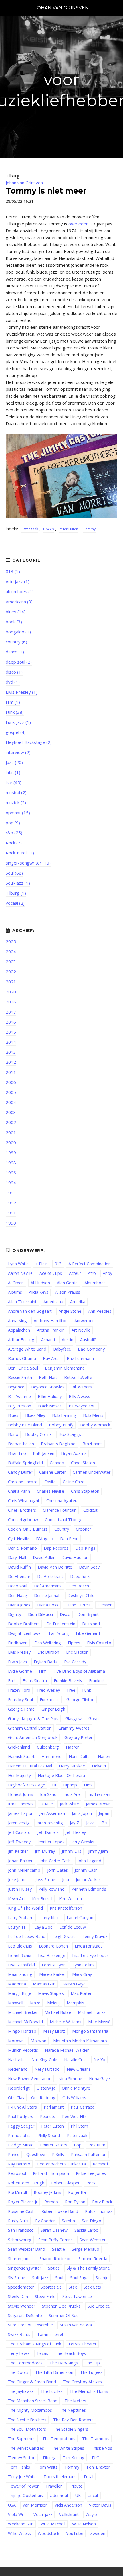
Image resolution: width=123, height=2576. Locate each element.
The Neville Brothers (27, 2420)
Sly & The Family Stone (88, 2268)
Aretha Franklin (51, 1330)
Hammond (52, 1756)
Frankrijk (97, 1681)
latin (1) (13, 772)
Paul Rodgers (21, 2116)
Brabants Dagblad (58, 1444)
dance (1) (15, 652)
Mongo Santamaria (90, 2031)
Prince (14, 2154)
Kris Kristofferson (66, 1908)
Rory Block (102, 2202)
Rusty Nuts (18, 2221)
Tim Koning (74, 2458)
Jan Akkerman (52, 1813)
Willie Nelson (84, 2524)
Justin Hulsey (20, 1889)
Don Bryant (88, 1614)
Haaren (73, 1747)
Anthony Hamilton (51, 1321)
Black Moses (50, 1406)
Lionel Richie (20, 1955)
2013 (11, 1052)
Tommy (89, 529)
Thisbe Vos (102, 2448)
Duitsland (91, 1624)
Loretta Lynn (54, 1965)
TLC (95, 2458)
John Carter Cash (55, 1861)
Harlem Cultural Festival (30, 1766)
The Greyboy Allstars (82, 2382)
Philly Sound (49, 2135)
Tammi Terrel (50, 2334)
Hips (88, 1785)
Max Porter (81, 1993)
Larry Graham (21, 1918)
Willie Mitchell (53, 2524)
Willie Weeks (19, 2533)
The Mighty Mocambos (30, 2410)
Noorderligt (19, 2088)
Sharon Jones (20, 2259)
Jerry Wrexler (83, 1842)
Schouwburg (20, 2240)
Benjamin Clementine (65, 1368)
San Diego (92, 2221)
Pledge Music (21, 2145)
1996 (11, 1173)
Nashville (16, 2060)
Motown (16, 2041)
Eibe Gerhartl (88, 1633)
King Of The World (25, 1908)
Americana (53, 1302)
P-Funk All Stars (22, 2107)
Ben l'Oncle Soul (23, 1368)
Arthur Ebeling (21, 1340)
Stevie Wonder (22, 2306)
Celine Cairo (74, 1482)
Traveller (54, 2486)
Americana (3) (19, 602)
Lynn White (18, 1264)
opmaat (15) (18, 813)
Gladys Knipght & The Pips (33, 1719)
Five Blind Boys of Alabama (79, 1671)
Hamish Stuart (21, 1756)
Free (71, 1690)
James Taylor (20, 1813)
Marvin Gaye (74, 1984)
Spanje (102, 2278)
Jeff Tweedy (19, 1842)
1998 (11, 1163)
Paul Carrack (82, 2107)
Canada (57, 1463)
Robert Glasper (65, 2183)
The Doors (18, 2372)
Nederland (18, 2069)
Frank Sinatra (35, 1681)
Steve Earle (45, 2296)
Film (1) (13, 702)
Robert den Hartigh (26, 2183)
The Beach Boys (70, 2353)
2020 (11, 992)
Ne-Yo (99, 2060)
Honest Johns (21, 1794)
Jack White (69, 1804)
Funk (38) (15, 712)
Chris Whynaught (24, 1501)
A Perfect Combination (90, 1264)
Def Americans (48, 1586)
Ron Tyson (75, 2202)
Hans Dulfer (80, 1756)
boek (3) (14, 622)
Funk (87, 1690)
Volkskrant (69, 2514)
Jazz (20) (14, 762)
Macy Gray (82, 1974)
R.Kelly (58, 2154)
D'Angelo (45, 1539)
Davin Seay (89, 1567)
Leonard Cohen (53, 1946)
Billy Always (79, 1396)
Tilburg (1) (16, 893)
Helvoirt (99, 1766)
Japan (104, 1813)
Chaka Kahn (19, 1491)
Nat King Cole (44, 2060)
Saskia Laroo (86, 2230)
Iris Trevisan (99, 1794)
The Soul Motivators (27, 2429)
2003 (11, 1112)
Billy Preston (20, 1406)
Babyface (62, 1349)
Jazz (90, 1823)
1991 (11, 1213)
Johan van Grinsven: (25, 183)
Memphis (75, 2003)
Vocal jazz (43, 2514)
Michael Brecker (23, 2012)
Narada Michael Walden (67, 2050)
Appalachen (19, 1330)
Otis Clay (16, 2098)
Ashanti (48, 1340)
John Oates (57, 1870)
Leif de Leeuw (73, 1927)
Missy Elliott (54, 2031)
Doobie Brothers (24, 1624)
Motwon (38, 2041)
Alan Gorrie (67, 1283)
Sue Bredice (99, 2306)
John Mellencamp (24, 1870)
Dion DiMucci (40, 1614)
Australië (88, 1340)
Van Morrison (35, 2505)
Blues (13, 1415)
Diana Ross (48, 1605)
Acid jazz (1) (18, 581)
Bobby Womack (95, 1425)
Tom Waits (47, 2467)
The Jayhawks (21, 2391)
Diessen (105, 1605)
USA (12, 2505)
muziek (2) (16, 802)
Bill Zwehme (19, 1396)
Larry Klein (50, 1918)
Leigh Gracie (64, 1936)
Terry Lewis (19, 2353)
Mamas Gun (44, 1984)
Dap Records (56, 1548)
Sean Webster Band (27, 2249)
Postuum (97, 2145)
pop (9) (13, 823)
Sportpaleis (51, 2287)
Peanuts (48, 2116)
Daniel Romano (22, 1548)
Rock (91, 2183)
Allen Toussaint (22, 1302)
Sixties (54, 2268)
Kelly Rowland (52, 1889)
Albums (15, 1292)
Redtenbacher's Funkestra (61, 2164)
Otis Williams (74, 2098)
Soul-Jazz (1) (18, 883)
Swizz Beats (19, 2334)
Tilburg (49, 2458)
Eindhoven (18, 1643)
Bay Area (51, 1358)
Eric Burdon (48, 1652)
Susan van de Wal (76, 2325)
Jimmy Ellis (72, 1851)
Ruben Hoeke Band (60, 2211)
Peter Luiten (69, 529)
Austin (68, 1340)
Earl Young (59, 1633)
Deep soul (18, 1586)
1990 (11, 1223)
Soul (59, 2278)
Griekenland (19, 1747)
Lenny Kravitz (95, 1936)
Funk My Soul (20, 1700)
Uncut (93, 2495)
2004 (11, 1102)
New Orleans (79, 2069)
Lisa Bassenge (52, 1955)
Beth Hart (48, 1377)
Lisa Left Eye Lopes (90, 1955)
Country (62, 1529)
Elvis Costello (99, 1643)
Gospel (95, 1719)
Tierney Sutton (22, 2458)
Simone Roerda (93, 2259)
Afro (92, 1273)
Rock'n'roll (17, 2192)
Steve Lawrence (77, 2296)
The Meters (75, 2401)
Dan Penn (69, 1539)
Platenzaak (29, 529)
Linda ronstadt (88, 1946)
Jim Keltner (18, 1851)
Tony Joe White (22, 2477)
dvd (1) (13, 682)
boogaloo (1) (18, 632)
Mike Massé (99, 2022)
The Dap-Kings (64, 2363)
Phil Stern (79, 2126)
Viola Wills (17, 2514)
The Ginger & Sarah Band (32, 2382)
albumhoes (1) (20, 591)
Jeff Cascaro (19, 1832)
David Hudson (75, 1557)
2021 (11, 982)
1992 (11, 1203)
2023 (11, 962)
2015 (11, 1032)
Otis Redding (43, 2098)
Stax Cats (92, 2287)
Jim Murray (45, 1851)
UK (78, 2495)
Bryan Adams (74, 1453)
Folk (12, 1681)
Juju (66, 1880)
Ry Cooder (45, 2221)
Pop (78, 2145)
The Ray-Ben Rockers (73, 2420)
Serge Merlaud (86, 2249)
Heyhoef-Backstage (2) (29, 742)
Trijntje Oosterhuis (25, 2495)
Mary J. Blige (20, 1993)
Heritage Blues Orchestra (61, 1775)
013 (58, 1264)
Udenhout (59, 2495)
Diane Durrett (78, 1605)
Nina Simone (70, 2079)
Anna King (17, 1321)
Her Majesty (19, 1775)
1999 (11, 1152)
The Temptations (59, 2439)
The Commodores (25, 2363)
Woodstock (48, 2533)
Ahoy (107, 1273)
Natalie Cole (75, 2060)
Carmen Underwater (92, 1472)
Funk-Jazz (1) (18, 722)
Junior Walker (88, 1880)
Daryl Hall (17, 1557)
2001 (11, 1132)
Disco (65, 1614)
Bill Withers (82, 1387)
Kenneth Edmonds (89, 1889)
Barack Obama (22, 1358)
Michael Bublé (58, 2012)
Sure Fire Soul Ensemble (30, 2325)
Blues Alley (35, 1415)
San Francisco (21, 2230)
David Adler (44, 1557)
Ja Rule (47, 1804)
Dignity (15, 1614)
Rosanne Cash (21, 2211)
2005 (11, 1092)
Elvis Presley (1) (22, 692)
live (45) (14, 782)
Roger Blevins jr (23, 2202)
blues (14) (16, 612)
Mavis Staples (51, 1993)
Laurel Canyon (80, 1918)
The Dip (92, 2363)
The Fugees (91, 2372)
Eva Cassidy (75, 1662)
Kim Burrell (42, 1899)
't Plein (42, 1264)
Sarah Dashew (54, 2230)
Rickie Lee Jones (91, 2173)
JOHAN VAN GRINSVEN (62, 8)
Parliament (54, 2107)
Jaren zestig (19, 1823)
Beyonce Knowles (48, 1387)
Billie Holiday (50, 1396)
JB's (104, 1823)
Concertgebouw (23, 1520)
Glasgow (73, 1719)
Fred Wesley (49, 1690)
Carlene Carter (52, 1472)
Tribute (76, 2486)
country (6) (16, 642)
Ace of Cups (51, 1273)
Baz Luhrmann (80, 1358)
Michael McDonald (25, 2022)
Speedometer (21, 2287)
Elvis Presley (19, 1652)
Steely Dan (18, 2296)
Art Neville (81, 1330)
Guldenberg (48, 1747)
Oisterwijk (46, 2088)
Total (88, 2477)
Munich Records (23, 2050)
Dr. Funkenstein (61, 1624)
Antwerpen (85, 1321)
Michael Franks (92, 2012)
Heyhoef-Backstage (27, 1785)
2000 (11, 1142)
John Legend (89, 1861)
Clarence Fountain (60, 1510)
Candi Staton (83, 1463)
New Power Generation (30, 2079)
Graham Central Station (30, 1728)
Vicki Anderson (68, 2505)
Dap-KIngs (85, 1548)
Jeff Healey (76, 1832)
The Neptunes (72, 2410)
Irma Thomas (21, 1804)
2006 (11, 1082)
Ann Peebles (100, 1311)
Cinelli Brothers (22, 1510)
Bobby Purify (61, 1425)
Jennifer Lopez (51, 1842)
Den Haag (18, 1595)
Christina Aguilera (63, 1501)
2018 (11, 1002)
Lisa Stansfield (21, 1965)
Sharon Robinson (55, 2259)
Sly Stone (17, 2278)
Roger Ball (78, 2192)
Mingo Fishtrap (22, 2031)
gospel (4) (16, 732)
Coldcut (90, 1510)
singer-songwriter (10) (28, 863)
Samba (68, 2221)
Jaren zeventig (50, 1823)
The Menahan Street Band (33, 2401)
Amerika (78, 1302)
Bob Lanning (64, 1415)
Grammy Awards (74, 1728)
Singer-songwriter (25, 2268)
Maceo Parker (52, 1974)
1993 (11, 1193)
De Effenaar (19, 1576)
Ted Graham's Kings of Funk (35, 2344)
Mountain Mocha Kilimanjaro (80, 2041)
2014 (11, 1042)
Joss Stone (45, 1880)
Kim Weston (71, 1899)
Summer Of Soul (64, 2315)
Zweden (98, 2533)
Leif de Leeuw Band (27, 1936)
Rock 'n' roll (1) (20, 853)
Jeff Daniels (48, 1832)
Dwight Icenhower (25, 1633)
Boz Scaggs (70, 1434)
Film (43, 1671)
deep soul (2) (19, 662)
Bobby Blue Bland (25, 1425)
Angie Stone (70, 1311)
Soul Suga (79, 2278)
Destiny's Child (81, 1595)
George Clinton (80, 1700)
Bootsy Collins (38, 1434)
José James (18, 1880)
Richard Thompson (51, 2173)
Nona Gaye (99, 2079)
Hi (54, 1785)
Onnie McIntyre (76, 2088)
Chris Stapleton (85, 1491)
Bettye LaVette (78, 1377)
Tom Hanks (19, 2467)
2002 (11, 1122)
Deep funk (80, 1576)
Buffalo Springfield (25, 1463)
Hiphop (70, 1785)
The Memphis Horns (89, 2391)
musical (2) (16, 792)
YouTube (75, 2533)
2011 (11, 1072)
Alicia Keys (39, 1292)
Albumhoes (95, 1283)
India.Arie (72, 1794)
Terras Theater (82, 2344)
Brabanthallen (21, 1444)
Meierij (53, 2003)
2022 (11, 972)
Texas (42, 2353)
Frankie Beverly (68, 1681)
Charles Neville (50, 1491)
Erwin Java (17, 1662)
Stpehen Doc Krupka (61, 2306)
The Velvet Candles (26, 2448)
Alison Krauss (68, 1292)
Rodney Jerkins (47, 2192)
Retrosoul (17, 2173)
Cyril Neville (19, 1539)
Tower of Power (23, 2486)
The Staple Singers (71, 2429)
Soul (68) (14, 873)
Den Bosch (79, 1586)
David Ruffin (19, 1567)
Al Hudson (40, 1283)
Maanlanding (20, 1974)
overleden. (79, 224)
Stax (73, 2287)
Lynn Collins (83, 1965)
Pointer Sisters (53, 2145)
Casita (50, 1482)
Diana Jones (19, 1605)
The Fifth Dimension (54, 2372)
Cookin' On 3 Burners (28, 1529)
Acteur (75, 1273)
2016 (11, 1022)
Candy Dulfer (20, 1472)
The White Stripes (68, 2448)
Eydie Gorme (20, 1671)
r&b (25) (14, 833)
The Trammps (96, 2439)
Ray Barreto (19, 2164)
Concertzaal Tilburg (63, 1520)
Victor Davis (100, 2505)
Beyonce (16, 1387)
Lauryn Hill (18, 1927)
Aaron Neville (20, 1273)
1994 (11, 1183)
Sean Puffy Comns (55, 2240)
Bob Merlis (93, 1415)
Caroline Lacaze (23, 1482)
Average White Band (27, 1349)
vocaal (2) (15, 903)
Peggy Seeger (21, 2126)
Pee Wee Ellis (74, 2116)
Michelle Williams (66, 2022)
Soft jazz (40, 2278)
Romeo (51, 2202)
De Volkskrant (50, 1576)
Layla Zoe (43, 1927)
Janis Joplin (82, 1813)
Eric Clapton (77, 1652)
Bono (13, 1434)
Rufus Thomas (99, 2211)
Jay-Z (75, 1823)
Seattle (58, 2249)
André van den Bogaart (30, 1311)
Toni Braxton (98, 2467)
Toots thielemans (60, 2477)
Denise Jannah (47, 1595)
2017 (11, 1012)
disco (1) (14, 672)
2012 (11, 1062)
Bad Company (91, 1349)
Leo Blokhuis (20, 1946)
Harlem (105, 1756)
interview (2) (18, 752)
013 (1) (13, 571)
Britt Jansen (44, 1453)
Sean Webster (93, 2240)
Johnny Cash (86, 1870)
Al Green (16, 1283)
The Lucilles (52, 2391)
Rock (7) (14, 843)
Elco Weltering (48, 1643)
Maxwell (16, 2003)
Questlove (36, 2154)
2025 (11, 941)
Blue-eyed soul (83, 1406)
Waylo (91, 2514)
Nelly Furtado (47, 2069)
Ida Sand (48, 1794)
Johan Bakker (20, 1861)
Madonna (17, 1984)
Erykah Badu (45, 1662)
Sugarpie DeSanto (25, 2315)
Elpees (48, 529)
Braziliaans (92, 1444)
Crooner (83, 1529)
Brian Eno (17, 1453)
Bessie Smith (20, 1377)
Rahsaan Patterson (89, 2154)
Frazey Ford (19, 1690)
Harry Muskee (72, 1766)
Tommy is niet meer (46, 191)
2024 (11, 952)
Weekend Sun (21, 2524)
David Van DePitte (55, 1567)
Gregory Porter (78, 1737)
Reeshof (100, 2164)
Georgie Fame (21, 1709)
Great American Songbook (33, 1737)
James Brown (98, 1804)
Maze (35, 2003)
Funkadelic (50, 1700)
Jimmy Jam (98, 1851)
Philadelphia (19, 2135)
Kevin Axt (17, 1899)
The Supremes (22, 2439)
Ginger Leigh (53, 1709)
